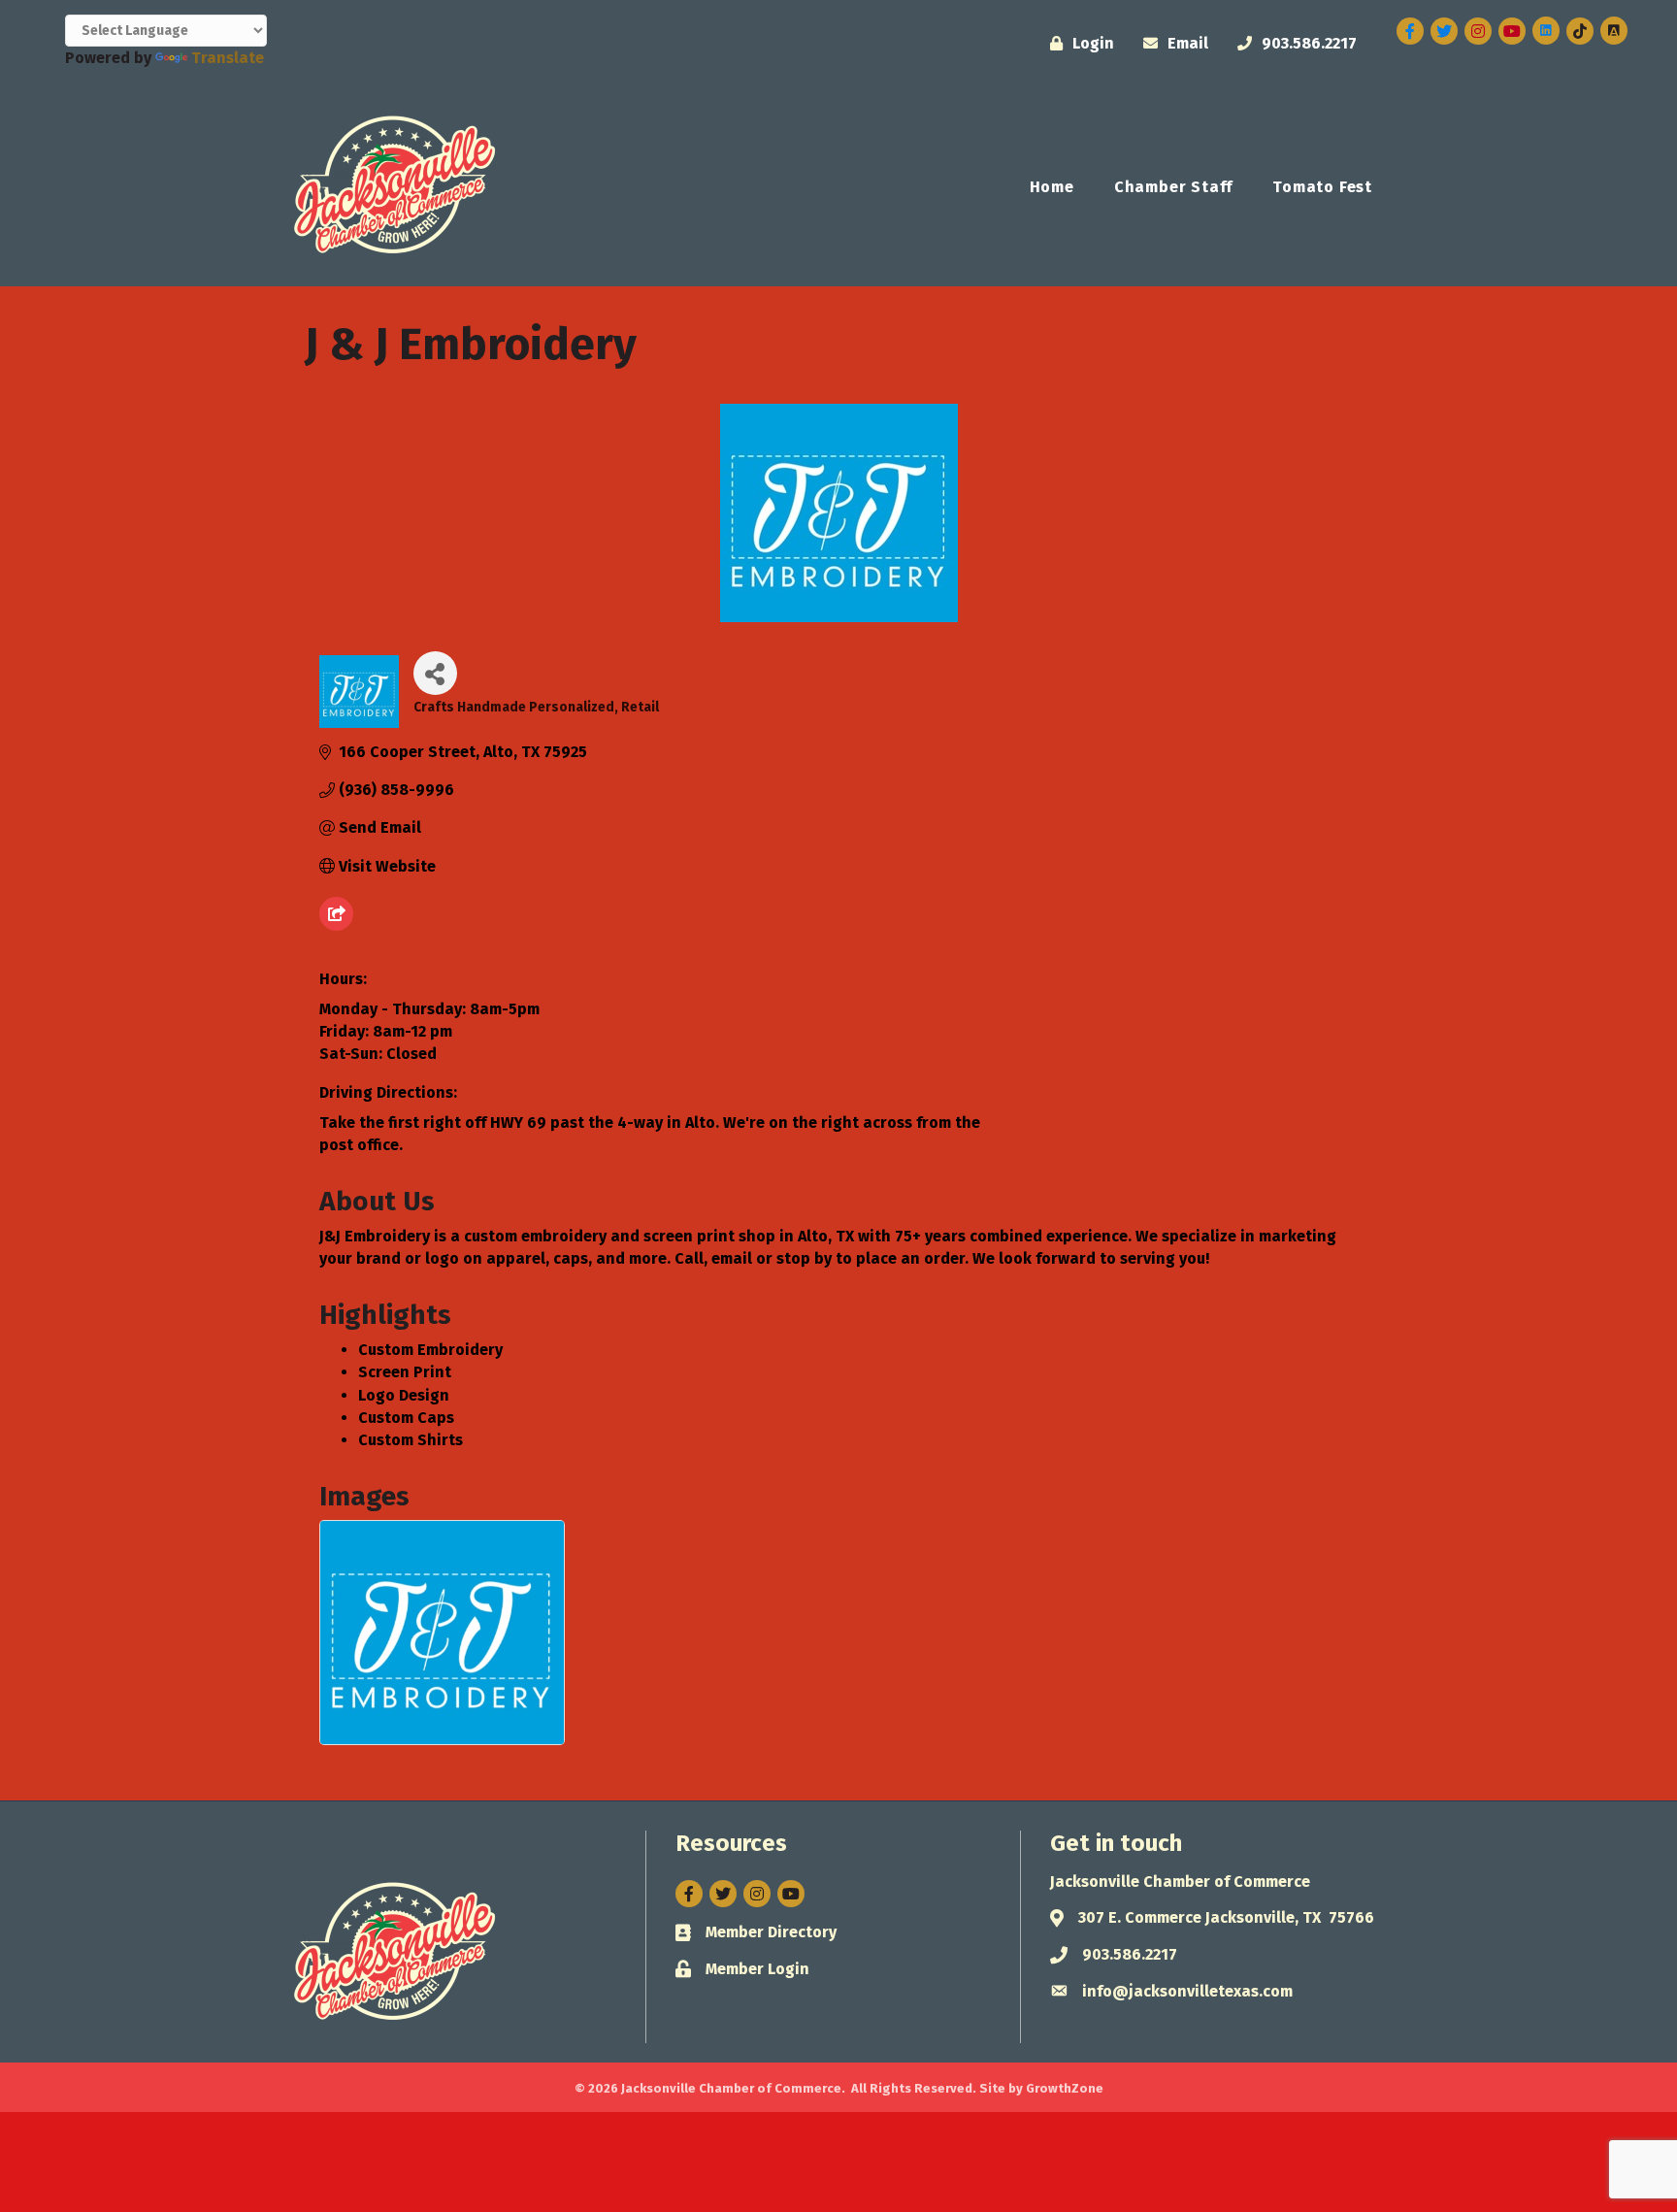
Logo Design (404, 1395)
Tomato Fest (1322, 187)
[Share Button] (435, 673)
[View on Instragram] (336, 925)
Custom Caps (406, 1418)
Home (1052, 187)
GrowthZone (1065, 2088)
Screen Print (405, 1372)
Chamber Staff (1173, 187)
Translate (228, 58)
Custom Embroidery (430, 1350)
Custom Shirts (411, 1440)
